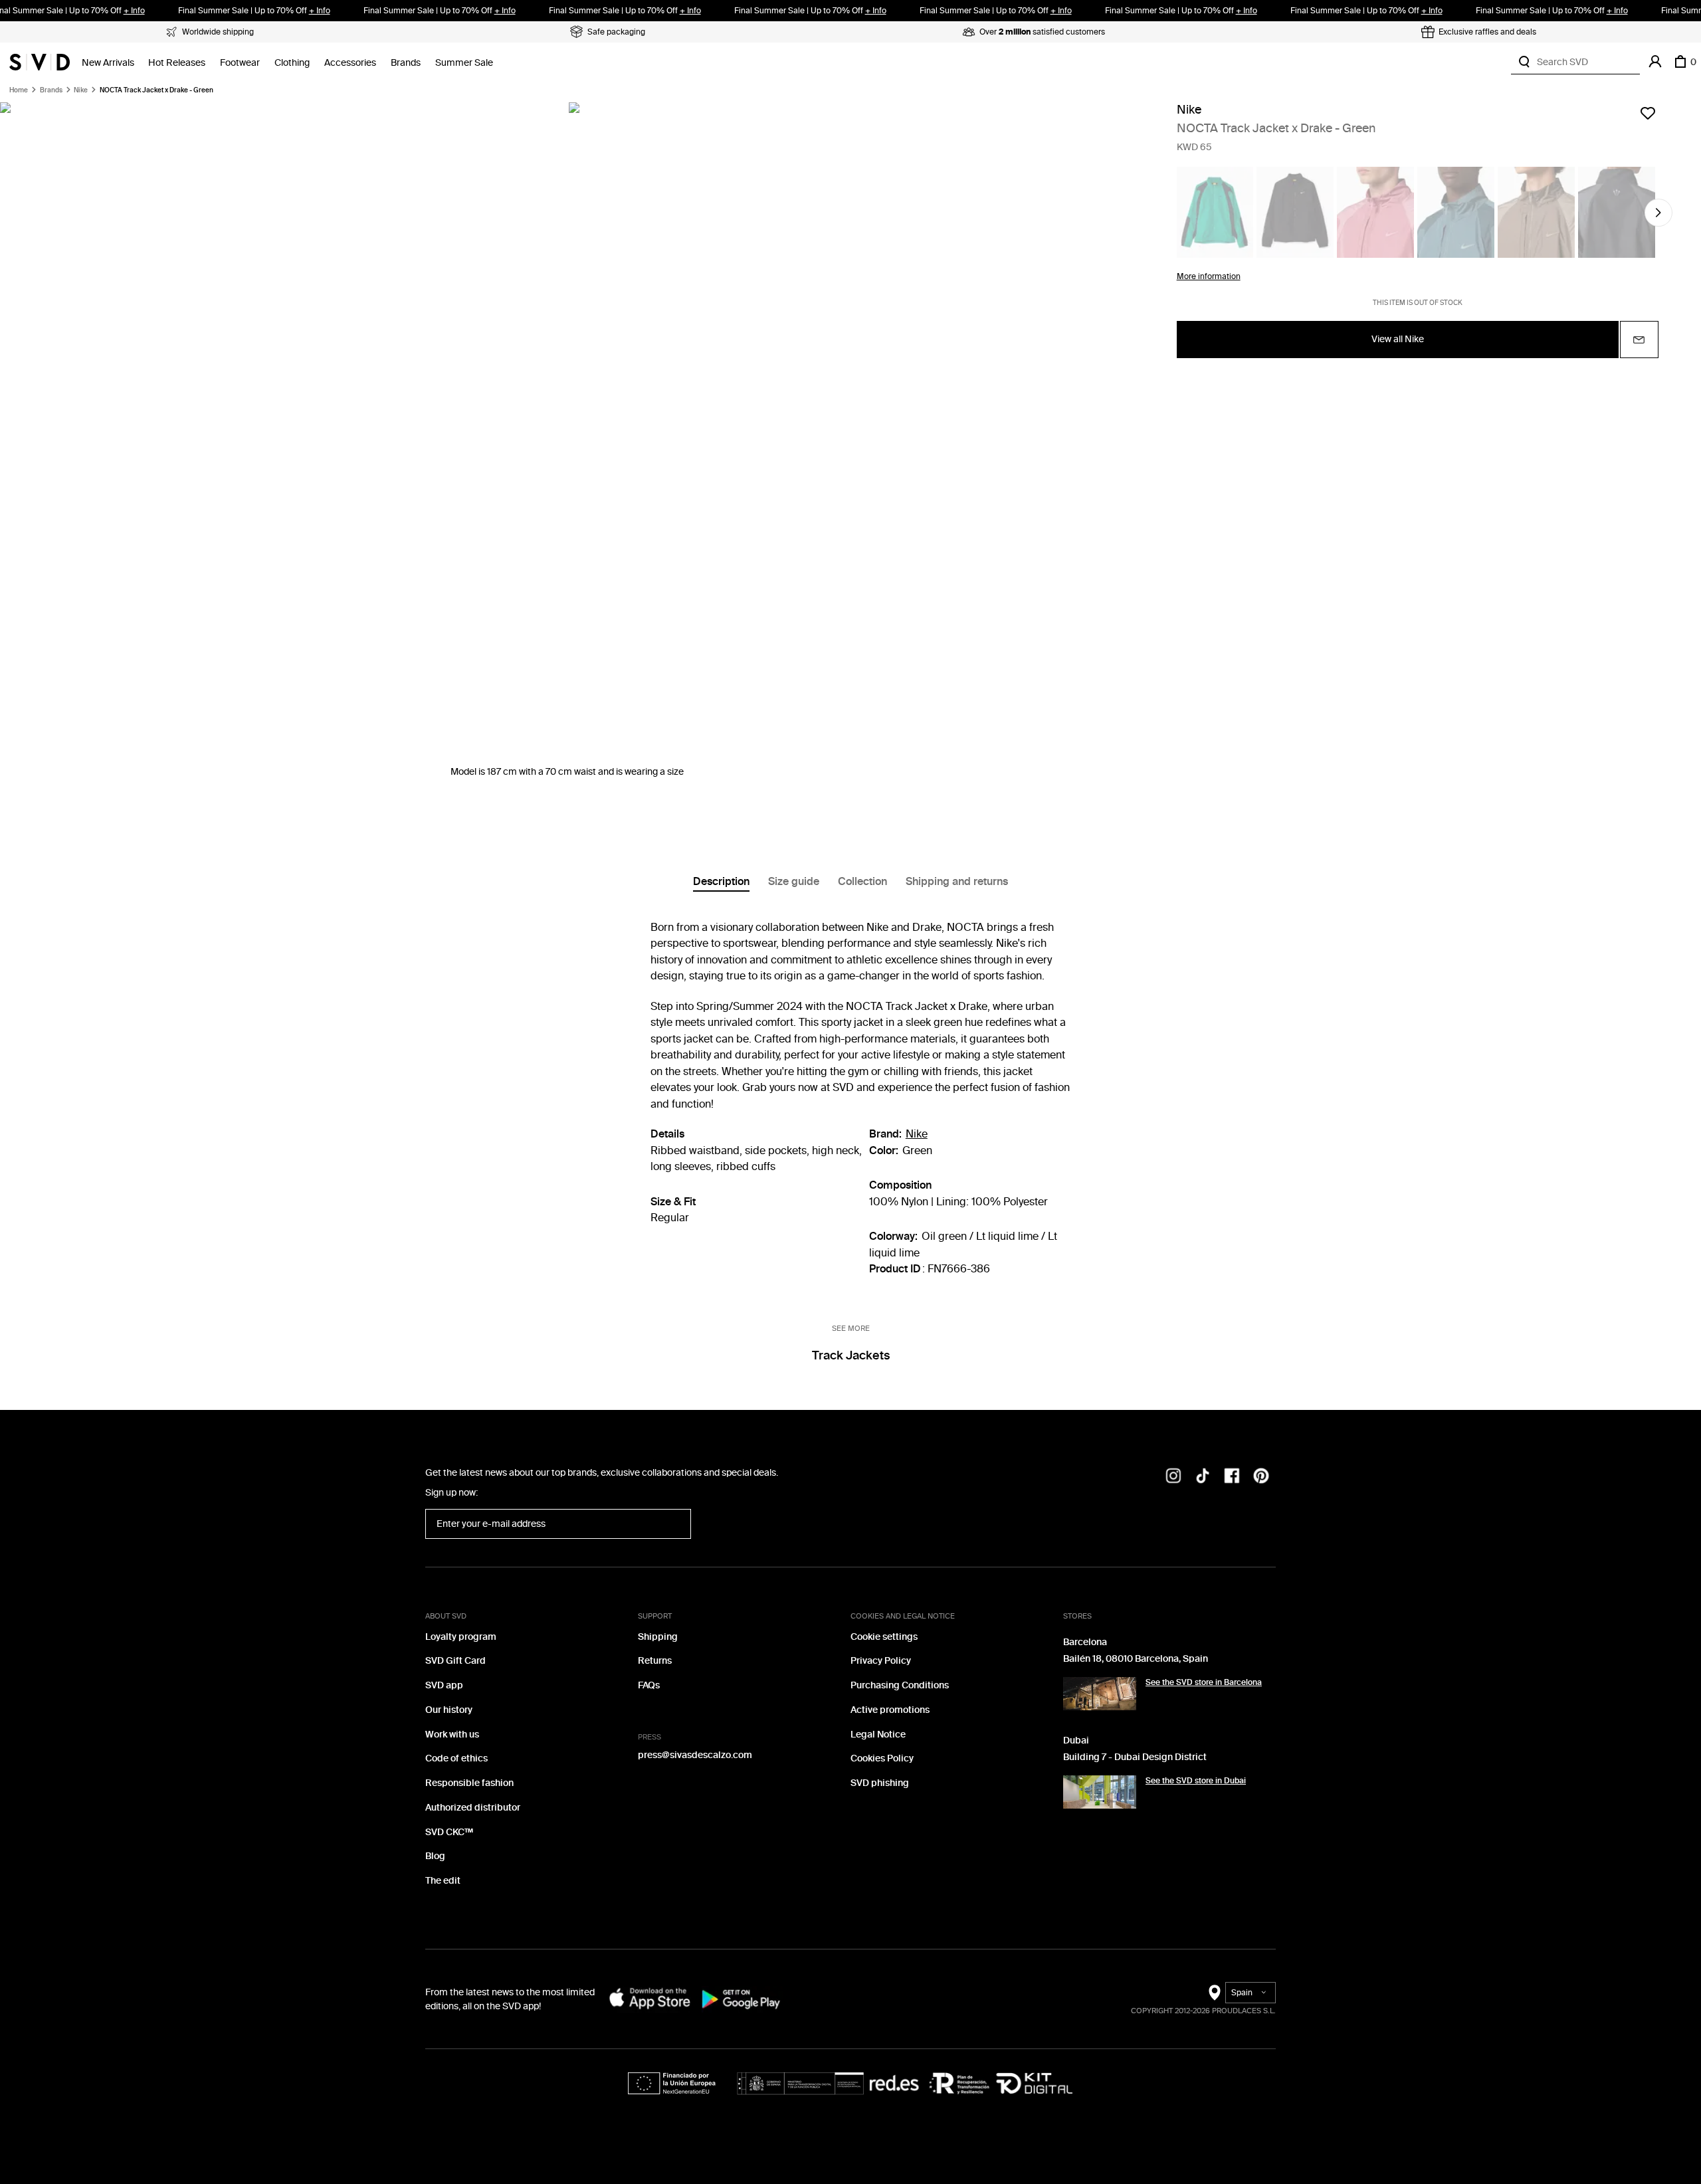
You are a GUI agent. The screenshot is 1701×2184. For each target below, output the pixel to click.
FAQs (649, 1685)
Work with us (452, 1735)
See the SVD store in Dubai (1196, 1781)
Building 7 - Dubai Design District (1135, 1757)
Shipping (658, 1637)
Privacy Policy (881, 1661)
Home (19, 90)
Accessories (350, 63)
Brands (406, 63)
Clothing (292, 63)
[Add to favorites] (1648, 113)
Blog (435, 1856)
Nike (81, 90)
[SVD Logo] (40, 62)
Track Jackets (851, 1355)
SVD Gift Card (455, 1661)
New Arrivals (108, 63)
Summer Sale (464, 63)
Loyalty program (461, 1637)
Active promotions (890, 1710)
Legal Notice (878, 1735)
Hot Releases (177, 63)
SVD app (444, 1685)
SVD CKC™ (449, 1832)
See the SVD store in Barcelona (1204, 1682)
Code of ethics (456, 1758)
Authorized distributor (473, 1808)
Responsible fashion (469, 1783)
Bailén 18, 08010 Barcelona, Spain (1136, 1659)
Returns (655, 1661)
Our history (449, 1710)
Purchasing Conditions (900, 1685)
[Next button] (1658, 213)
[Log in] (1655, 62)
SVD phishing (880, 1783)
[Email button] (1639, 340)
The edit (443, 1881)
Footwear (240, 63)
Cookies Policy (882, 1758)
